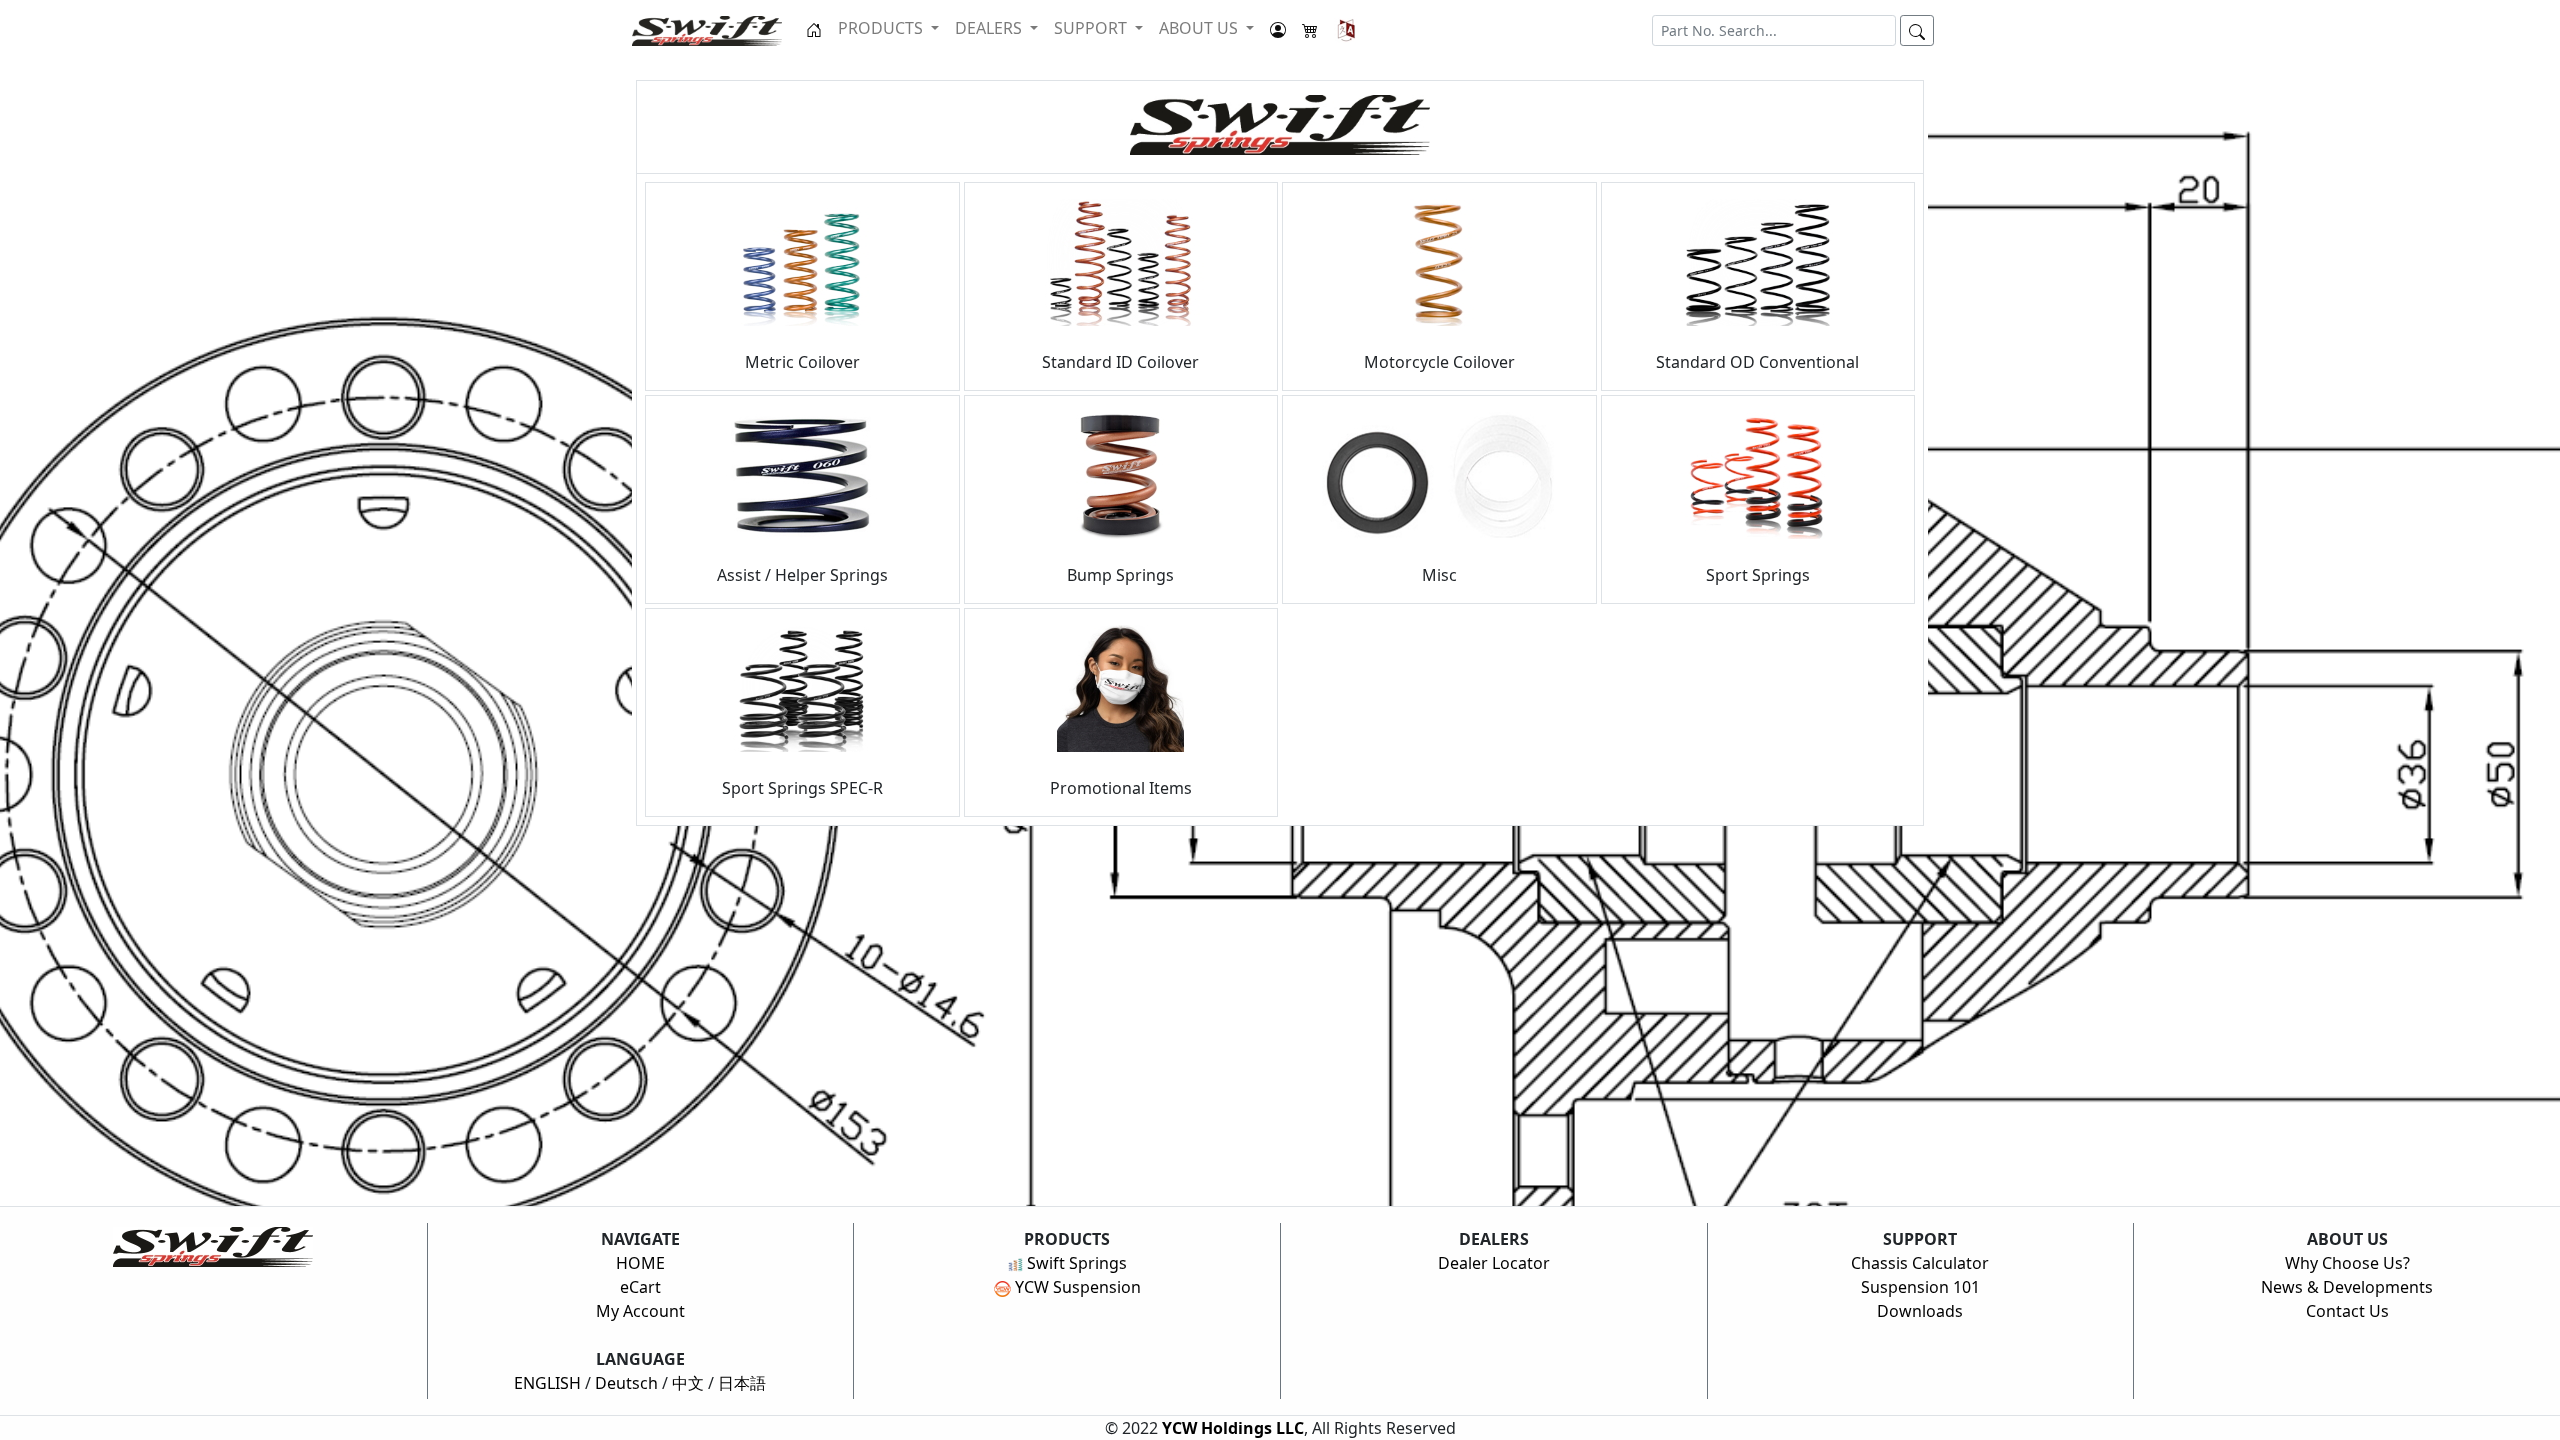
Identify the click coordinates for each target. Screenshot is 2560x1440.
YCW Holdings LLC (1233, 1428)
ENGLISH (547, 1383)
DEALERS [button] (990, 28)
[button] (1346, 30)
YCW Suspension (1076, 1287)
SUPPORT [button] (1092, 28)
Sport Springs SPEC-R (802, 788)
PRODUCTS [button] (882, 28)
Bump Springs (1120, 575)
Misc (1439, 575)
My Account (640, 1311)
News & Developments (2347, 1287)
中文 (688, 1383)
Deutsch (626, 1383)
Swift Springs (1075, 1263)
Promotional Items (1121, 788)
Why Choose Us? (2347, 1263)
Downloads (1920, 1311)
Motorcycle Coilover (1439, 362)
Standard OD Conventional (1757, 362)
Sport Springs (1758, 575)
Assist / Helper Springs (802, 575)
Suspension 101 (1920, 1287)
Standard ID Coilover (1120, 362)
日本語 (742, 1383)
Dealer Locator (1494, 1263)
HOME (640, 1263)
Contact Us (2347, 1311)
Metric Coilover (802, 362)
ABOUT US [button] (1200, 28)
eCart (640, 1287)
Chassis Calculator (1920, 1263)
